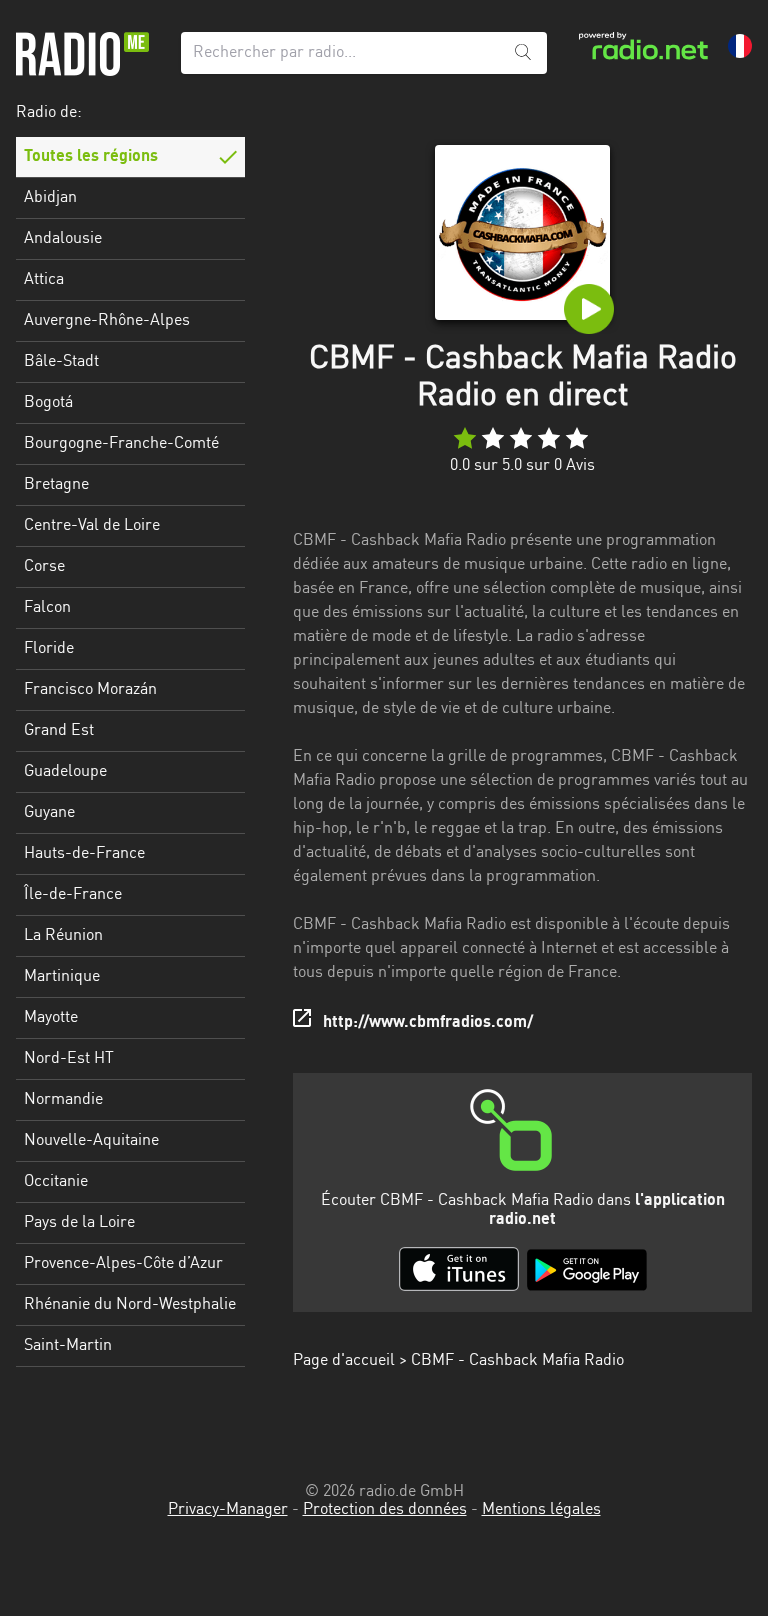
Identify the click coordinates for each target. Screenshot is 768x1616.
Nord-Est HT (69, 1059)
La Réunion (63, 936)
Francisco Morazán (90, 690)
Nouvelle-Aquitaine (91, 1141)
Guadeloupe (65, 772)
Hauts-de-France (84, 854)
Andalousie (63, 239)
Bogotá (48, 403)
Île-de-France (73, 895)
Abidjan (50, 198)
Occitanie (56, 1182)
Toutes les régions (91, 157)
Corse (44, 567)
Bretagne (56, 485)
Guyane (49, 813)
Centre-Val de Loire (92, 526)
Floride (49, 649)
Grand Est (59, 731)
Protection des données (385, 1510)
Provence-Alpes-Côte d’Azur (123, 1264)
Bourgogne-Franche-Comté (121, 444)
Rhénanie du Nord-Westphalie (130, 1305)
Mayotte (51, 1018)
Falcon (47, 608)
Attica (44, 280)
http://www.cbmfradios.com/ (428, 1023)
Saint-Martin (68, 1346)
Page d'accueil (344, 1361)
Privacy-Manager (228, 1510)
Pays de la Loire (79, 1223)
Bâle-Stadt (61, 362)
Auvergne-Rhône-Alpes (107, 321)
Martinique (62, 977)
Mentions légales (541, 1510)
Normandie (63, 1100)
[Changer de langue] (740, 46)
